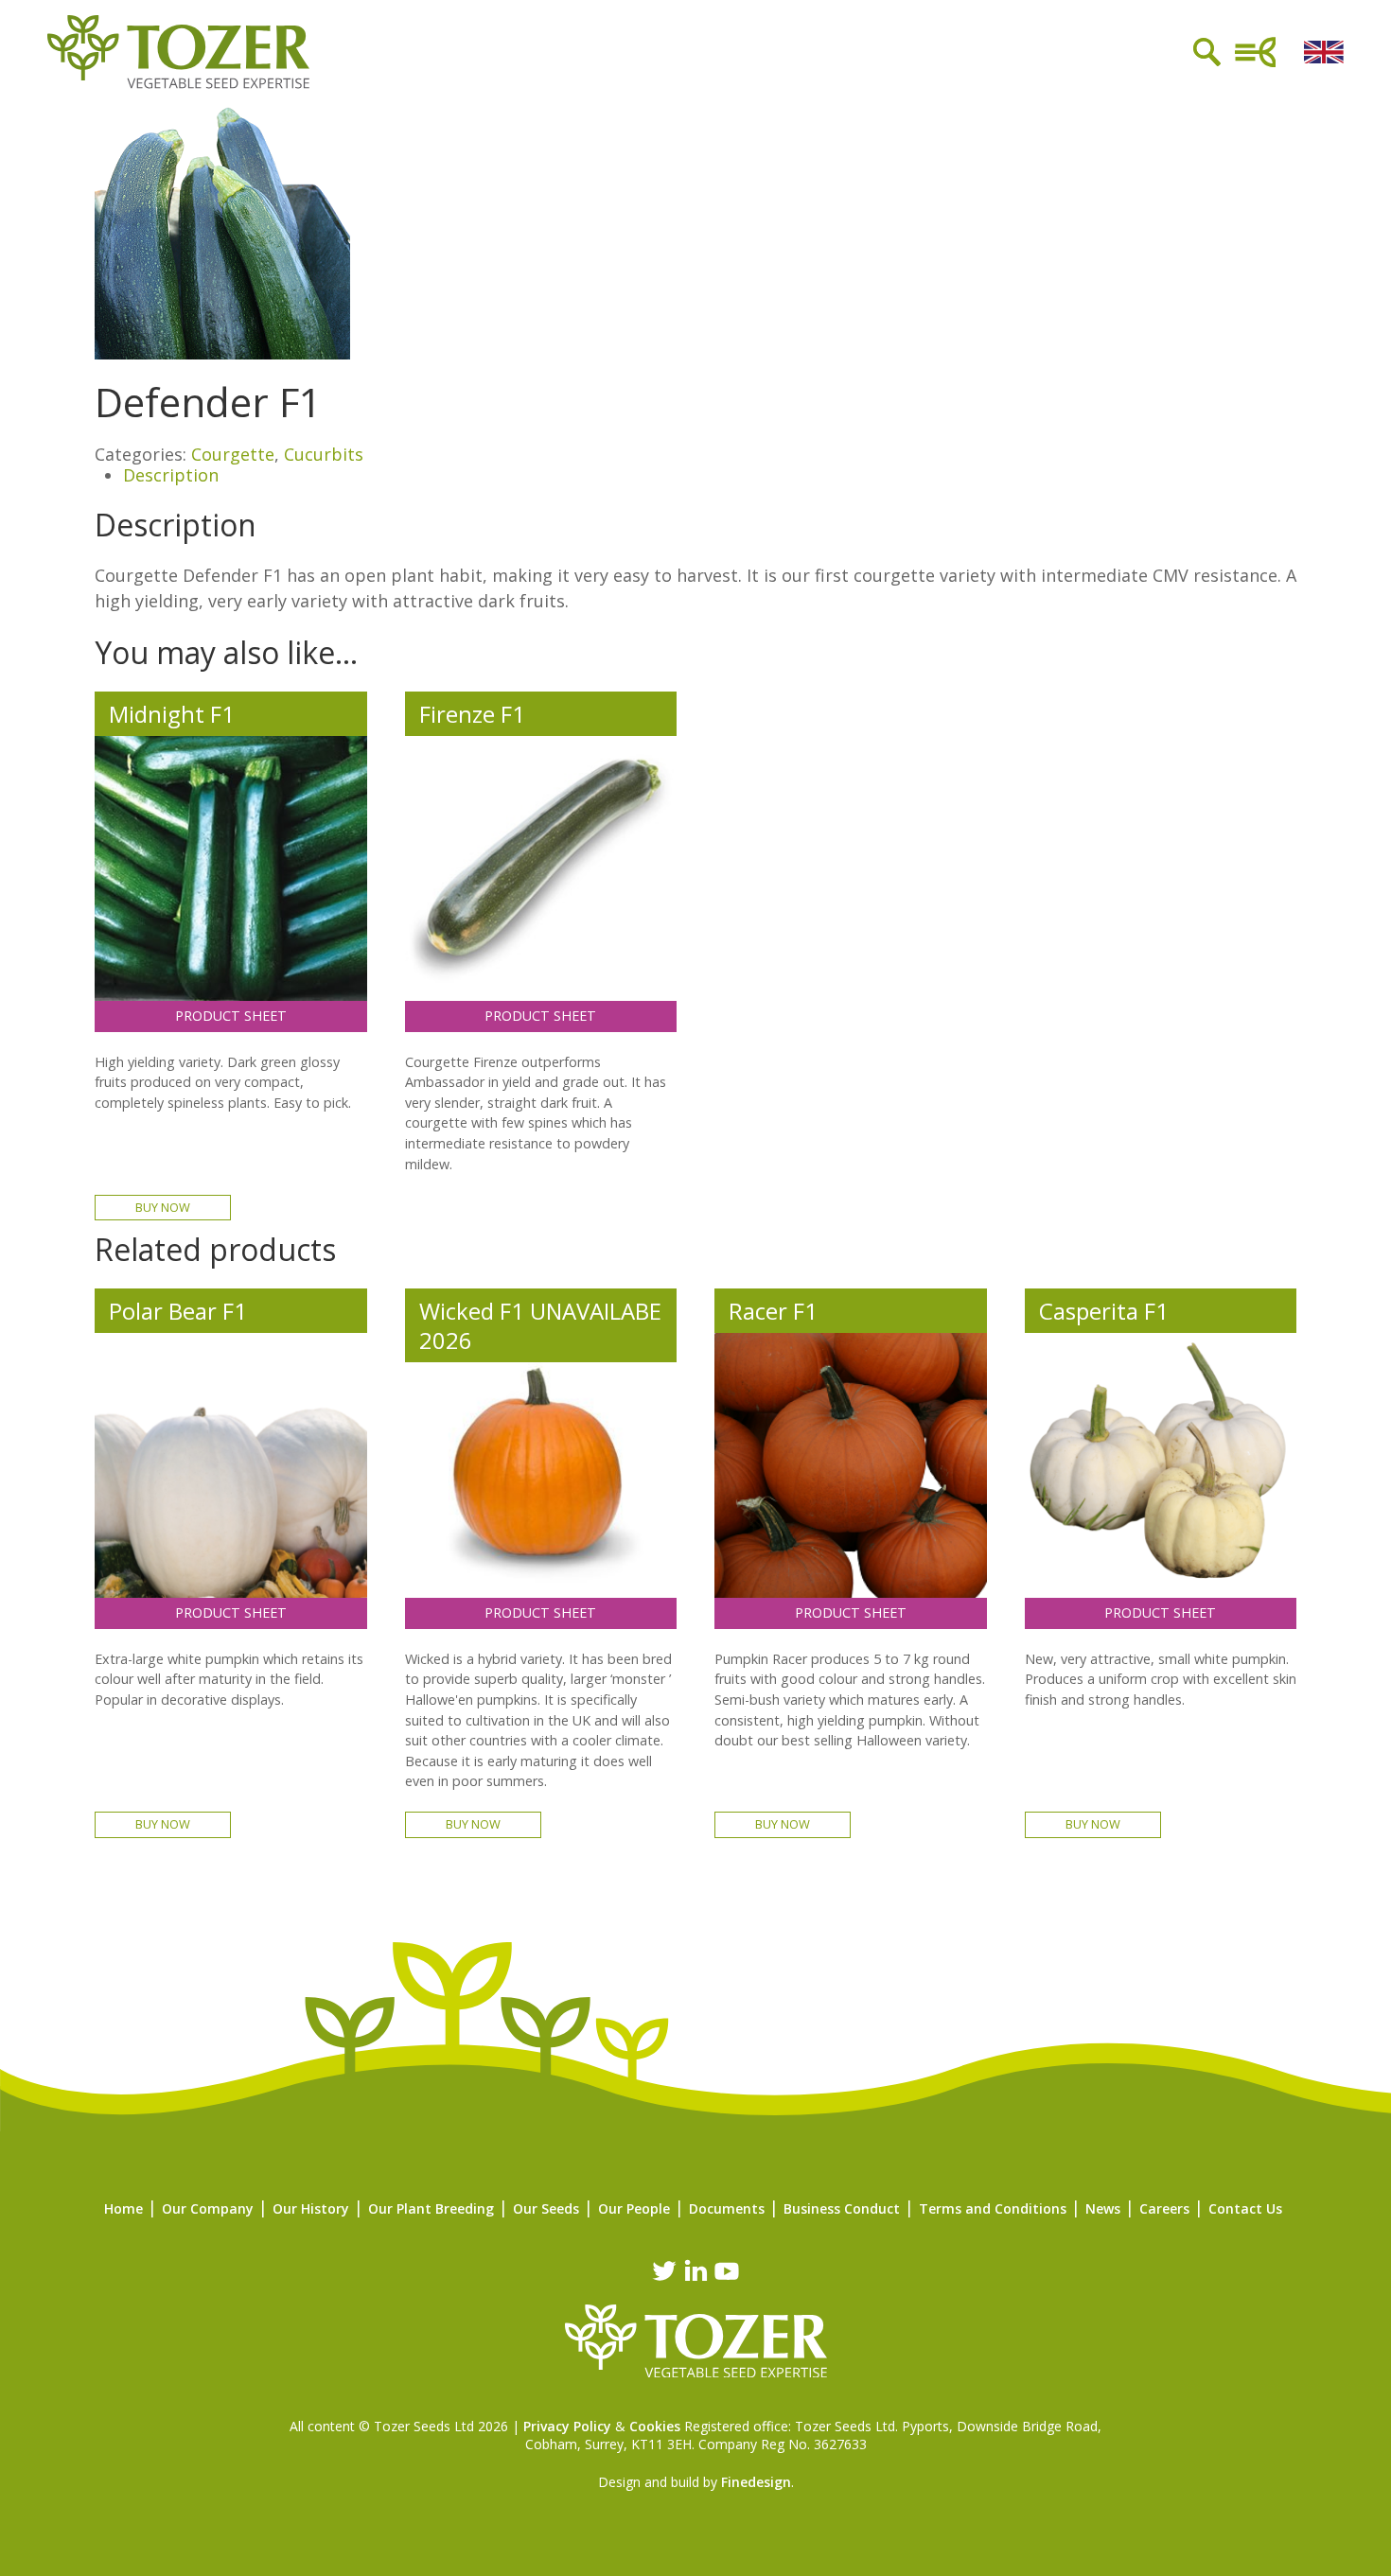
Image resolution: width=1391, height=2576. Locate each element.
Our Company (208, 2208)
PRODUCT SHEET (231, 1016)
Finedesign (756, 2482)
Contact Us (1245, 2208)
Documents (727, 2208)
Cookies (655, 2426)
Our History (311, 2208)
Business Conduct (842, 2208)
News (1103, 2208)
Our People (634, 2208)
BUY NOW (163, 1207)
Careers (1164, 2208)
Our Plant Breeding (431, 2208)
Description (171, 475)
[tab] (710, 476)
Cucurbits (324, 454)
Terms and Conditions (993, 2208)
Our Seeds (546, 2208)
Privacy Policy (567, 2426)
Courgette (233, 454)
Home (123, 2208)
